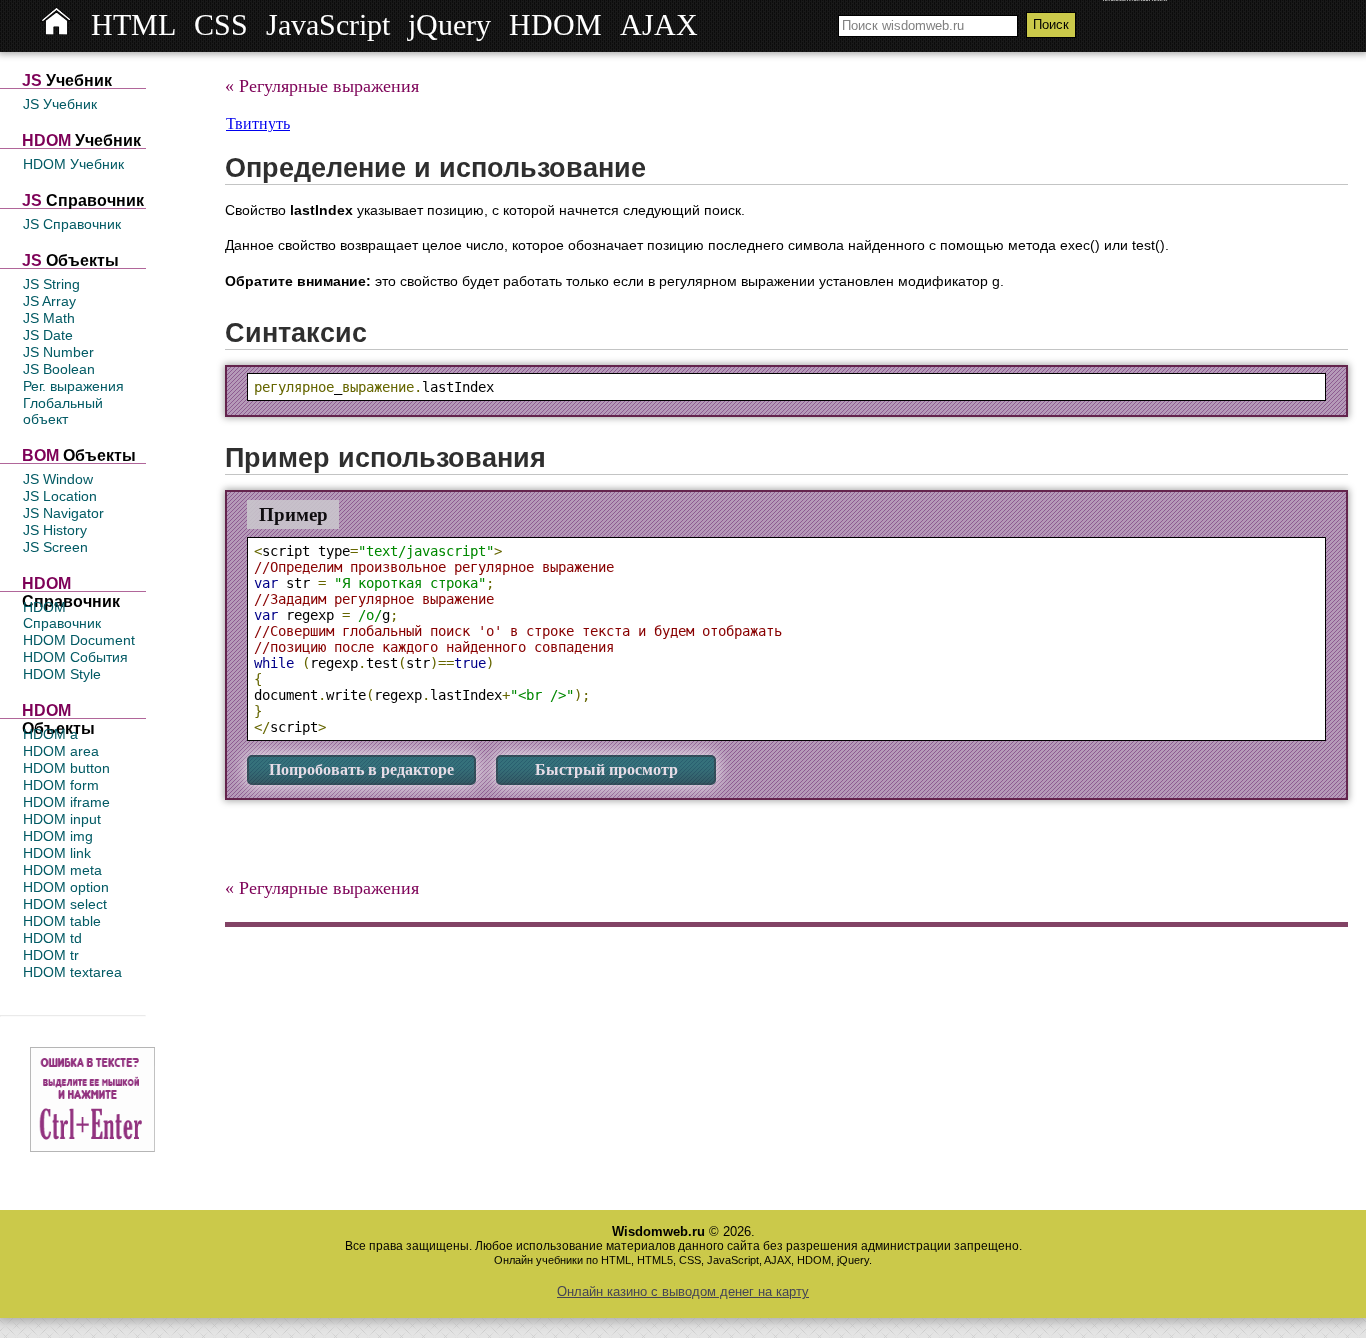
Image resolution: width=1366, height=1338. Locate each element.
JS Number (58, 352)
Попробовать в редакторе (361, 769)
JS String (51, 284)
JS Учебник (60, 104)
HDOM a (50, 734)
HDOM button (66, 768)
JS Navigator (63, 513)
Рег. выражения (73, 386)
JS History (55, 530)
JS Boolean (59, 369)
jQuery (449, 25)
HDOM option (66, 887)
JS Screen (55, 547)
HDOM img (58, 836)
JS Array (49, 301)
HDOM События (75, 657)
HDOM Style (62, 674)
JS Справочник (72, 224)
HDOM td (52, 938)
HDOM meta (62, 870)
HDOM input (62, 819)
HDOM (555, 25)
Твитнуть (258, 123)
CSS (221, 25)
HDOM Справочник (62, 615)
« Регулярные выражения (322, 86)
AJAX (659, 25)
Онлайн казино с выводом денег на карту (683, 1291)
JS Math (49, 318)
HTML (133, 25)
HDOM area (61, 751)
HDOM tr (51, 955)
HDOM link (57, 853)
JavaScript (328, 25)
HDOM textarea (72, 972)
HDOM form (61, 785)
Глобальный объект (63, 411)
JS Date (48, 335)
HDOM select (65, 904)
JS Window (58, 479)
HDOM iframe (66, 802)
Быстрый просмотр (606, 769)
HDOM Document (79, 640)
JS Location (60, 496)
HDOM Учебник (73, 164)
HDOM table (62, 921)
